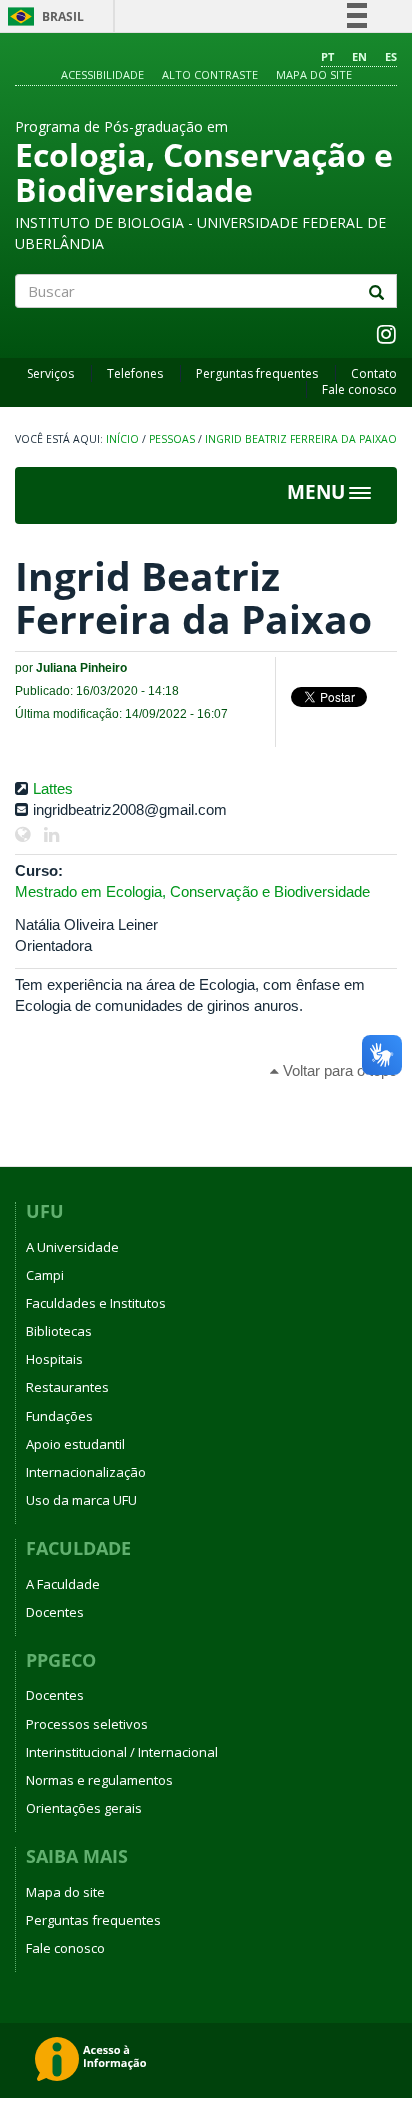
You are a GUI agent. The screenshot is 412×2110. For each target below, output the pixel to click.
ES (391, 56)
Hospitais (54, 1359)
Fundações (59, 1416)
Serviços (50, 373)
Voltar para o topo (338, 1070)
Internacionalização (86, 1472)
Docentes (55, 1612)
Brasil (42, 16)
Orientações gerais (84, 1808)
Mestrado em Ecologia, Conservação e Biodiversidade (192, 891)
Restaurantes (67, 1387)
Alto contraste (210, 74)
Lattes (53, 788)
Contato (374, 373)
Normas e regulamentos (99, 1780)
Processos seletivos (87, 1724)
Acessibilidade (102, 74)
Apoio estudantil (75, 1444)
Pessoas (172, 439)
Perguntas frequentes (257, 373)
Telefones (135, 373)
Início (122, 439)
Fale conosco (359, 389)
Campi (45, 1275)
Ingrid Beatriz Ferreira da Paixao (301, 439)
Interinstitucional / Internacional (122, 1752)
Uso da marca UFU (81, 1500)
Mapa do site (314, 74)
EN (359, 56)
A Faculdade (63, 1584)
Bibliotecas (59, 1331)
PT (327, 56)
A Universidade (72, 1247)
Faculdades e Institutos (96, 1303)
